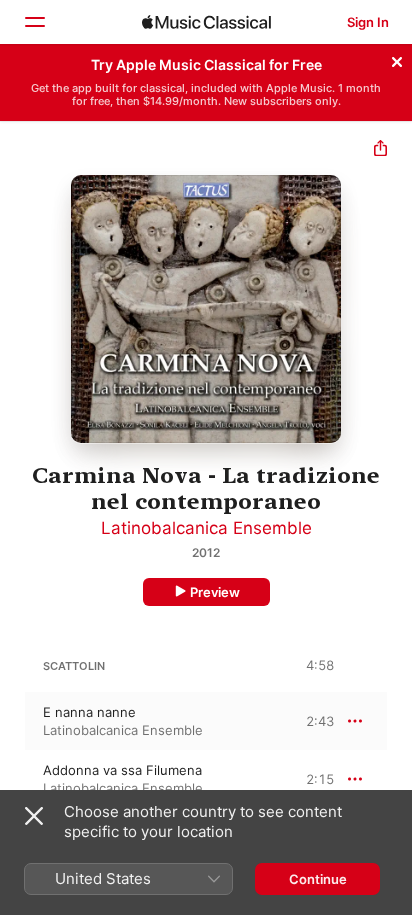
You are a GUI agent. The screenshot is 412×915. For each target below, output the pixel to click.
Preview (215, 592)
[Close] (397, 59)
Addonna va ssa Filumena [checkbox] (122, 770)
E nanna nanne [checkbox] (89, 712)
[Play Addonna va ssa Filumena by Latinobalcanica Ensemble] (13, 779)
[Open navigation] (34, 22)
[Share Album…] (380, 150)
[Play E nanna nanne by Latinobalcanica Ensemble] (13, 721)
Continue (318, 879)
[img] (206, 22)
